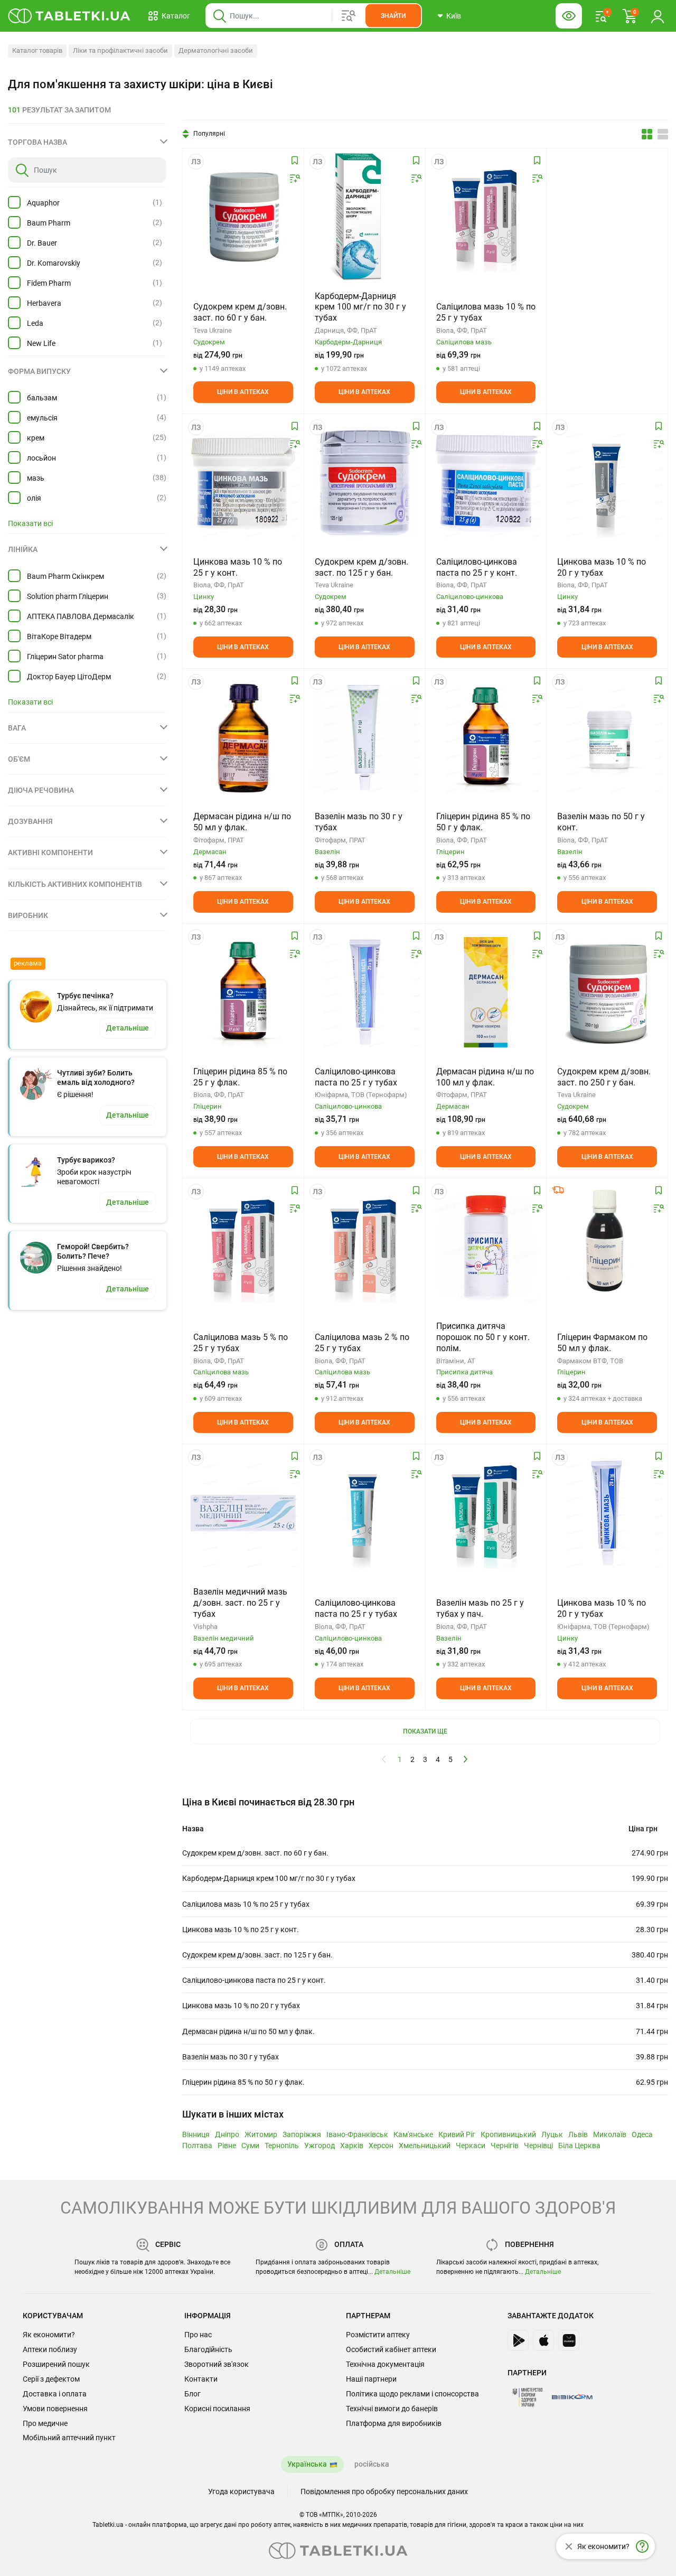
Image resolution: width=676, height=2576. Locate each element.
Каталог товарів (37, 50)
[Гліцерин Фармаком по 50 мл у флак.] (607, 1247)
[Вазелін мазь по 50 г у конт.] (607, 737)
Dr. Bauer (42, 243)
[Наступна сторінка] (466, 1759)
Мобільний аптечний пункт (69, 2438)
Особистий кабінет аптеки (391, 2349)
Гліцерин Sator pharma (65, 657)
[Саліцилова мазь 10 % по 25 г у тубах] (486, 217)
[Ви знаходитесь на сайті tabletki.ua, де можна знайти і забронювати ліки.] (69, 16)
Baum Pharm (49, 223)
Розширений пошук (56, 2364)
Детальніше (392, 2272)
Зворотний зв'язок (217, 2364)
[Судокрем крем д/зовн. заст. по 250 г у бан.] (607, 992)
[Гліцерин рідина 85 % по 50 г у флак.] (486, 737)
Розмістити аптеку (378, 2335)
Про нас (198, 2335)
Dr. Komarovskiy (54, 263)
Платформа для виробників (394, 2423)
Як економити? (49, 2335)
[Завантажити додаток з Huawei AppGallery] (569, 2340)
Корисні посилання (217, 2409)
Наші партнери (371, 2379)
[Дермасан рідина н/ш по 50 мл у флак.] (243, 737)
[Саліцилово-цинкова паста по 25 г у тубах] (365, 992)
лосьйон (41, 458)
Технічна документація (385, 2364)
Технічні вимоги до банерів (392, 2409)
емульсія (42, 418)
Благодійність (208, 2349)
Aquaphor (43, 203)
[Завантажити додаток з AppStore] (543, 2340)
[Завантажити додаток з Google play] (518, 2340)
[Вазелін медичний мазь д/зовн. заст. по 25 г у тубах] (243, 1513)
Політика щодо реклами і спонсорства (412, 2394)
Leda (35, 323)
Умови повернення (55, 2409)
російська (372, 2464)
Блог (193, 2394)
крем (36, 438)
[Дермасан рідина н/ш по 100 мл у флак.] (486, 992)
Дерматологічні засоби (216, 50)
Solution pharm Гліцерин (68, 596)
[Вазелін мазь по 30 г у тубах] (365, 737)
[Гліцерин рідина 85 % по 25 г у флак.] (243, 992)
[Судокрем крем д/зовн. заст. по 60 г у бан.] (243, 217)
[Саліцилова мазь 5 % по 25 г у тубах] (243, 1247)
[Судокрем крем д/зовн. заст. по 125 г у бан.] (365, 483)
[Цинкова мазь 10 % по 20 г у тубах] (607, 483)
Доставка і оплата (55, 2394)
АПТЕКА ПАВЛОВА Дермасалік (81, 616)
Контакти (201, 2379)
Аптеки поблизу (50, 2349)
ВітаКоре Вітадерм (59, 636)
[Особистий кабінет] (658, 16)
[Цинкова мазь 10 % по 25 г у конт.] (243, 483)
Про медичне (45, 2423)
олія (34, 498)
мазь (36, 478)
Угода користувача (241, 2491)
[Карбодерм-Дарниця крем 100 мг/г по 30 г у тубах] (364, 217)
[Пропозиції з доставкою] (558, 1190)
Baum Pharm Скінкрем (65, 576)
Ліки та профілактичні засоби (120, 50)
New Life (41, 343)
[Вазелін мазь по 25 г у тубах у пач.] (486, 1513)
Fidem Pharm (49, 283)
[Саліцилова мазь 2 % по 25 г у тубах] (365, 1247)
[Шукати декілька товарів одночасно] (349, 16)
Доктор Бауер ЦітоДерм (69, 677)
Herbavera (44, 303)
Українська (307, 2464)
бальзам (42, 398)
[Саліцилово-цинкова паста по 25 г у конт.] (486, 483)
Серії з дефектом (51, 2379)
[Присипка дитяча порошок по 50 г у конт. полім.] (486, 1247)
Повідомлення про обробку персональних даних (384, 2491)
